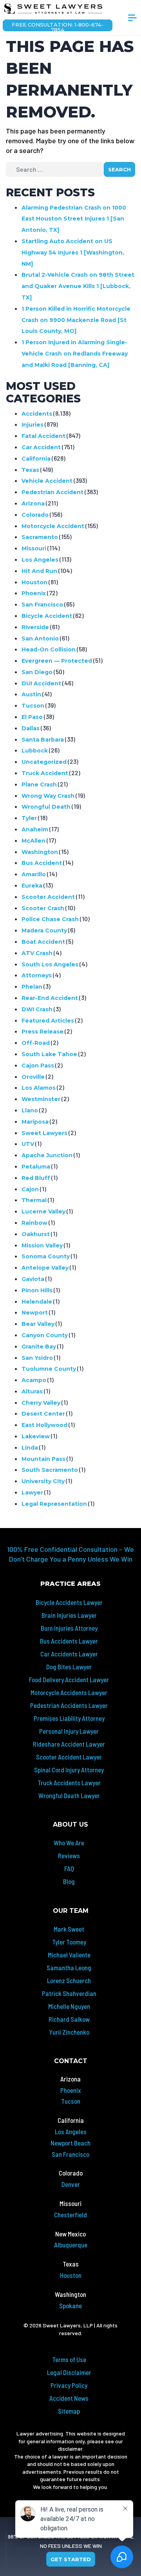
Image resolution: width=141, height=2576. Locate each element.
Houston (34, 582)
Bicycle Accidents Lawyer (69, 1602)
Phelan (32, 987)
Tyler (29, 818)
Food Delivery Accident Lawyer (69, 1679)
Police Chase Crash (50, 919)
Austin (31, 694)
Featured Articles (48, 1021)
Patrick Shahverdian (69, 1993)
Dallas (31, 728)
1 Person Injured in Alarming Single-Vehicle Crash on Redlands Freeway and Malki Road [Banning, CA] (75, 354)
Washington (40, 852)
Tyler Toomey (69, 1942)
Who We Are (69, 1843)
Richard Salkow (69, 2019)
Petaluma (36, 1167)
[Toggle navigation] (132, 21)
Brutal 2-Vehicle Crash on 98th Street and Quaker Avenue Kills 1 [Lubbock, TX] (78, 286)
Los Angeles (40, 560)
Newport (35, 1313)
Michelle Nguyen (69, 2006)
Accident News (69, 2398)
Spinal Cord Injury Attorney (69, 1770)
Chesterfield (70, 2215)
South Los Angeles (50, 964)
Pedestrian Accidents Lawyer (69, 1705)
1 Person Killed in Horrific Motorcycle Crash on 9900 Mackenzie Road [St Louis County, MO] (76, 320)
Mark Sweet (69, 1929)
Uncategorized (44, 762)
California (36, 459)
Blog (69, 1881)
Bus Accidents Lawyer (69, 1641)
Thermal (34, 1200)
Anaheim (35, 829)
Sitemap (69, 2411)
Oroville (33, 1077)
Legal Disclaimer (69, 2372)
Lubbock (35, 751)
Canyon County (45, 1335)
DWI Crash (37, 1009)
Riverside (35, 627)
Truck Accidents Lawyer (69, 1783)
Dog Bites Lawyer (69, 1667)
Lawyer (32, 1493)
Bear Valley (38, 1324)
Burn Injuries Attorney (69, 1628)
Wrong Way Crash (48, 796)
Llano (30, 1110)
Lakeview (36, 1436)
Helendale (37, 1302)
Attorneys (37, 975)
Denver (71, 2184)
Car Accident (41, 447)
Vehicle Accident (47, 481)
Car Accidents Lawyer (69, 1654)
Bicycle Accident (47, 616)
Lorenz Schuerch (69, 1980)
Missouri (34, 548)
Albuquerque (71, 2245)
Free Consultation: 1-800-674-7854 (58, 26)
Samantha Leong (69, 1968)
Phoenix (34, 593)
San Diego (37, 672)
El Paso (32, 717)
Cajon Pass (38, 1066)
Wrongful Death (46, 807)
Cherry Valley (41, 1403)
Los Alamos (39, 1088)
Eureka (32, 886)
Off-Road (36, 1043)
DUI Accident (41, 683)
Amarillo (34, 874)
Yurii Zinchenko (69, 2032)
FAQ (69, 1868)
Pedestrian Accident (52, 492)
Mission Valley (42, 1245)
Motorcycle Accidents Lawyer (69, 1692)
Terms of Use (69, 2359)
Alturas (32, 1391)
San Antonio (40, 639)
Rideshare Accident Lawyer (69, 1744)
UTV (28, 1144)
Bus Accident (42, 863)
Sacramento (40, 537)
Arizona (33, 503)
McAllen (33, 841)
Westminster (41, 1099)
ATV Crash (37, 953)
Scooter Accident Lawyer (69, 1757)
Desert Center (43, 1414)
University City (43, 1481)
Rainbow (34, 1223)
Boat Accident (43, 942)
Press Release (42, 1032)
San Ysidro (37, 1358)
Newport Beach (70, 2143)
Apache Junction (47, 1155)
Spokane (70, 2306)
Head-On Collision (49, 649)
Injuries (33, 425)
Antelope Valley (45, 1268)
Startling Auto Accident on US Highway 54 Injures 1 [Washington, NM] (73, 253)
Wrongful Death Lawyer (69, 1795)
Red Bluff (36, 1178)
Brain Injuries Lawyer (69, 1615)
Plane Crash (39, 785)
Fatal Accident (43, 436)
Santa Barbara (43, 740)
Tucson (33, 706)
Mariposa (35, 1122)
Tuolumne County (49, 1369)
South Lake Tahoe (49, 1054)
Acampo (34, 1380)
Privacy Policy (69, 2385)
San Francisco (42, 605)
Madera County (44, 930)
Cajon (30, 1189)
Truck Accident (45, 773)
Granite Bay (39, 1347)
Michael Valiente (69, 1955)
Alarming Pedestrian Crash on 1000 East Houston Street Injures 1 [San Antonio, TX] (74, 219)
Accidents (37, 414)
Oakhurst (36, 1234)
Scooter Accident (48, 897)
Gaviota (33, 1279)
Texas (30, 470)
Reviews (69, 1856)
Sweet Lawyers (44, 1133)
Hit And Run (39, 571)
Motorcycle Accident (53, 526)
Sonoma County (46, 1256)
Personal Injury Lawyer (69, 1731)
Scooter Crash (43, 908)
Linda (30, 1448)
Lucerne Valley (43, 1212)
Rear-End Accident (50, 998)
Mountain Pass (43, 1459)
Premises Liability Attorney (69, 1718)
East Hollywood (44, 1425)
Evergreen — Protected (57, 661)
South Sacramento (50, 1470)
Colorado (35, 515)
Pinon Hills (37, 1290)
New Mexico (70, 2234)
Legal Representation (54, 1504)
